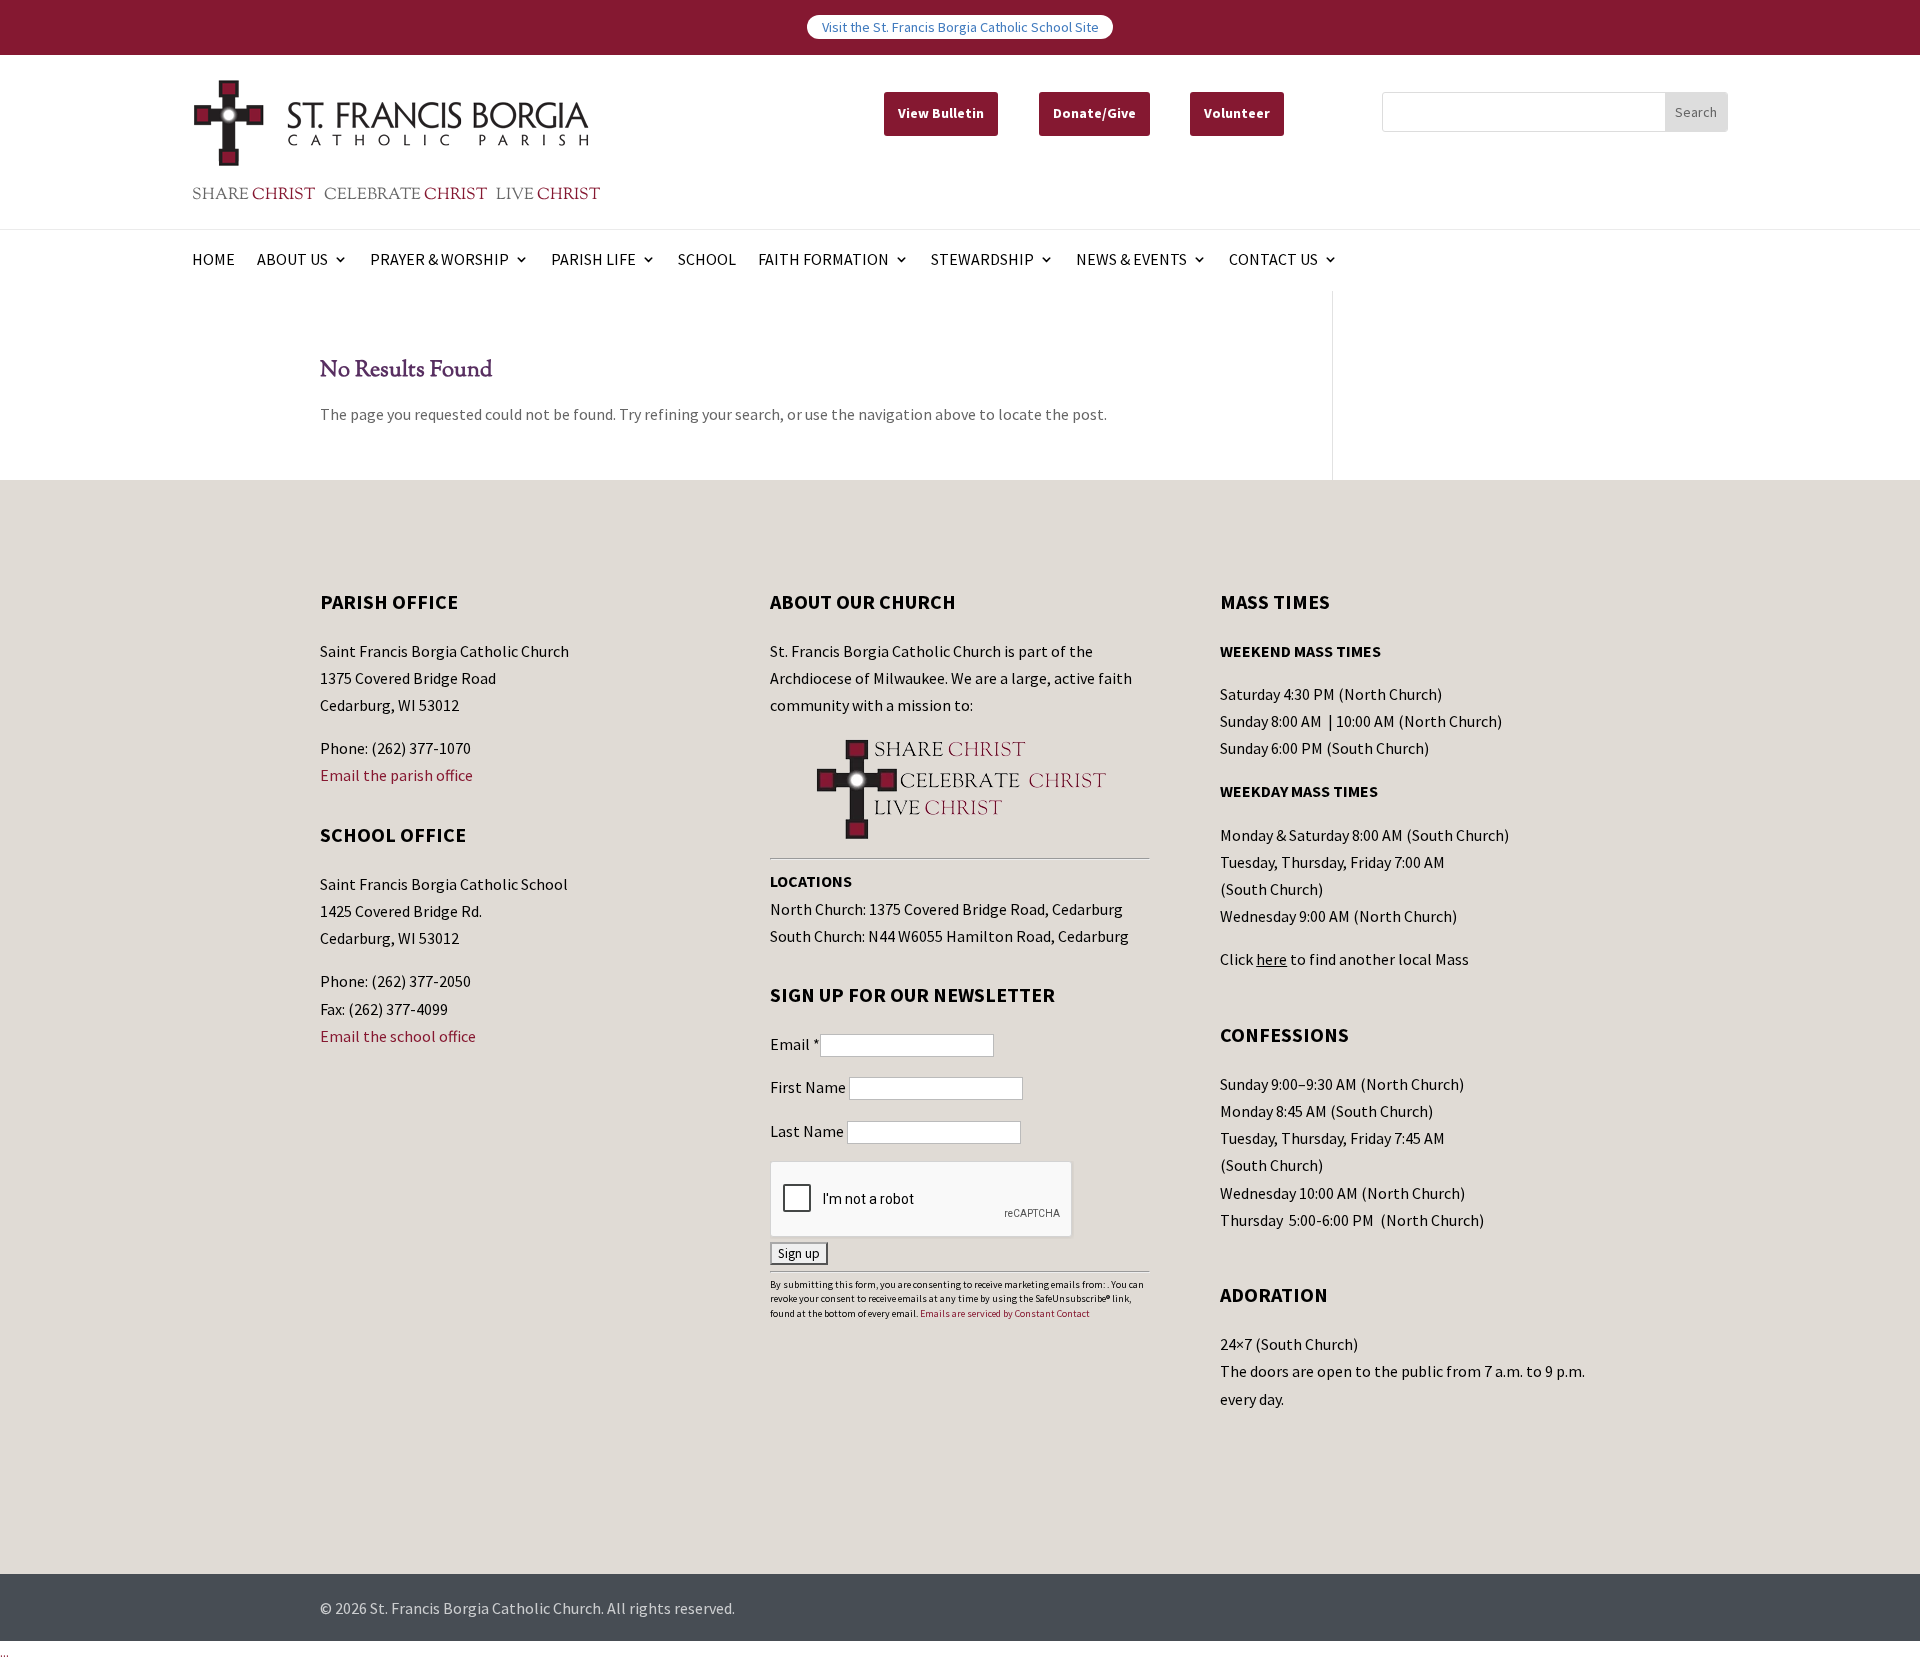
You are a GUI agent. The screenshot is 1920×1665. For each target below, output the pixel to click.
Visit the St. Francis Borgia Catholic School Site (960, 27)
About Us (292, 260)
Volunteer (1237, 113)
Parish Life (593, 260)
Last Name (808, 1131)
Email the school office (398, 1036)
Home (213, 260)
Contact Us (1273, 260)
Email (795, 1044)
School (707, 260)
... (4, 1652)
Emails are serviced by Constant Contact (1005, 1313)
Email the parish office (396, 775)
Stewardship (982, 260)
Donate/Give (1094, 113)
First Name (809, 1087)
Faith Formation (823, 260)
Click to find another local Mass (1344, 959)
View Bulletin (941, 113)
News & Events (1131, 260)
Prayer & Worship (439, 260)
